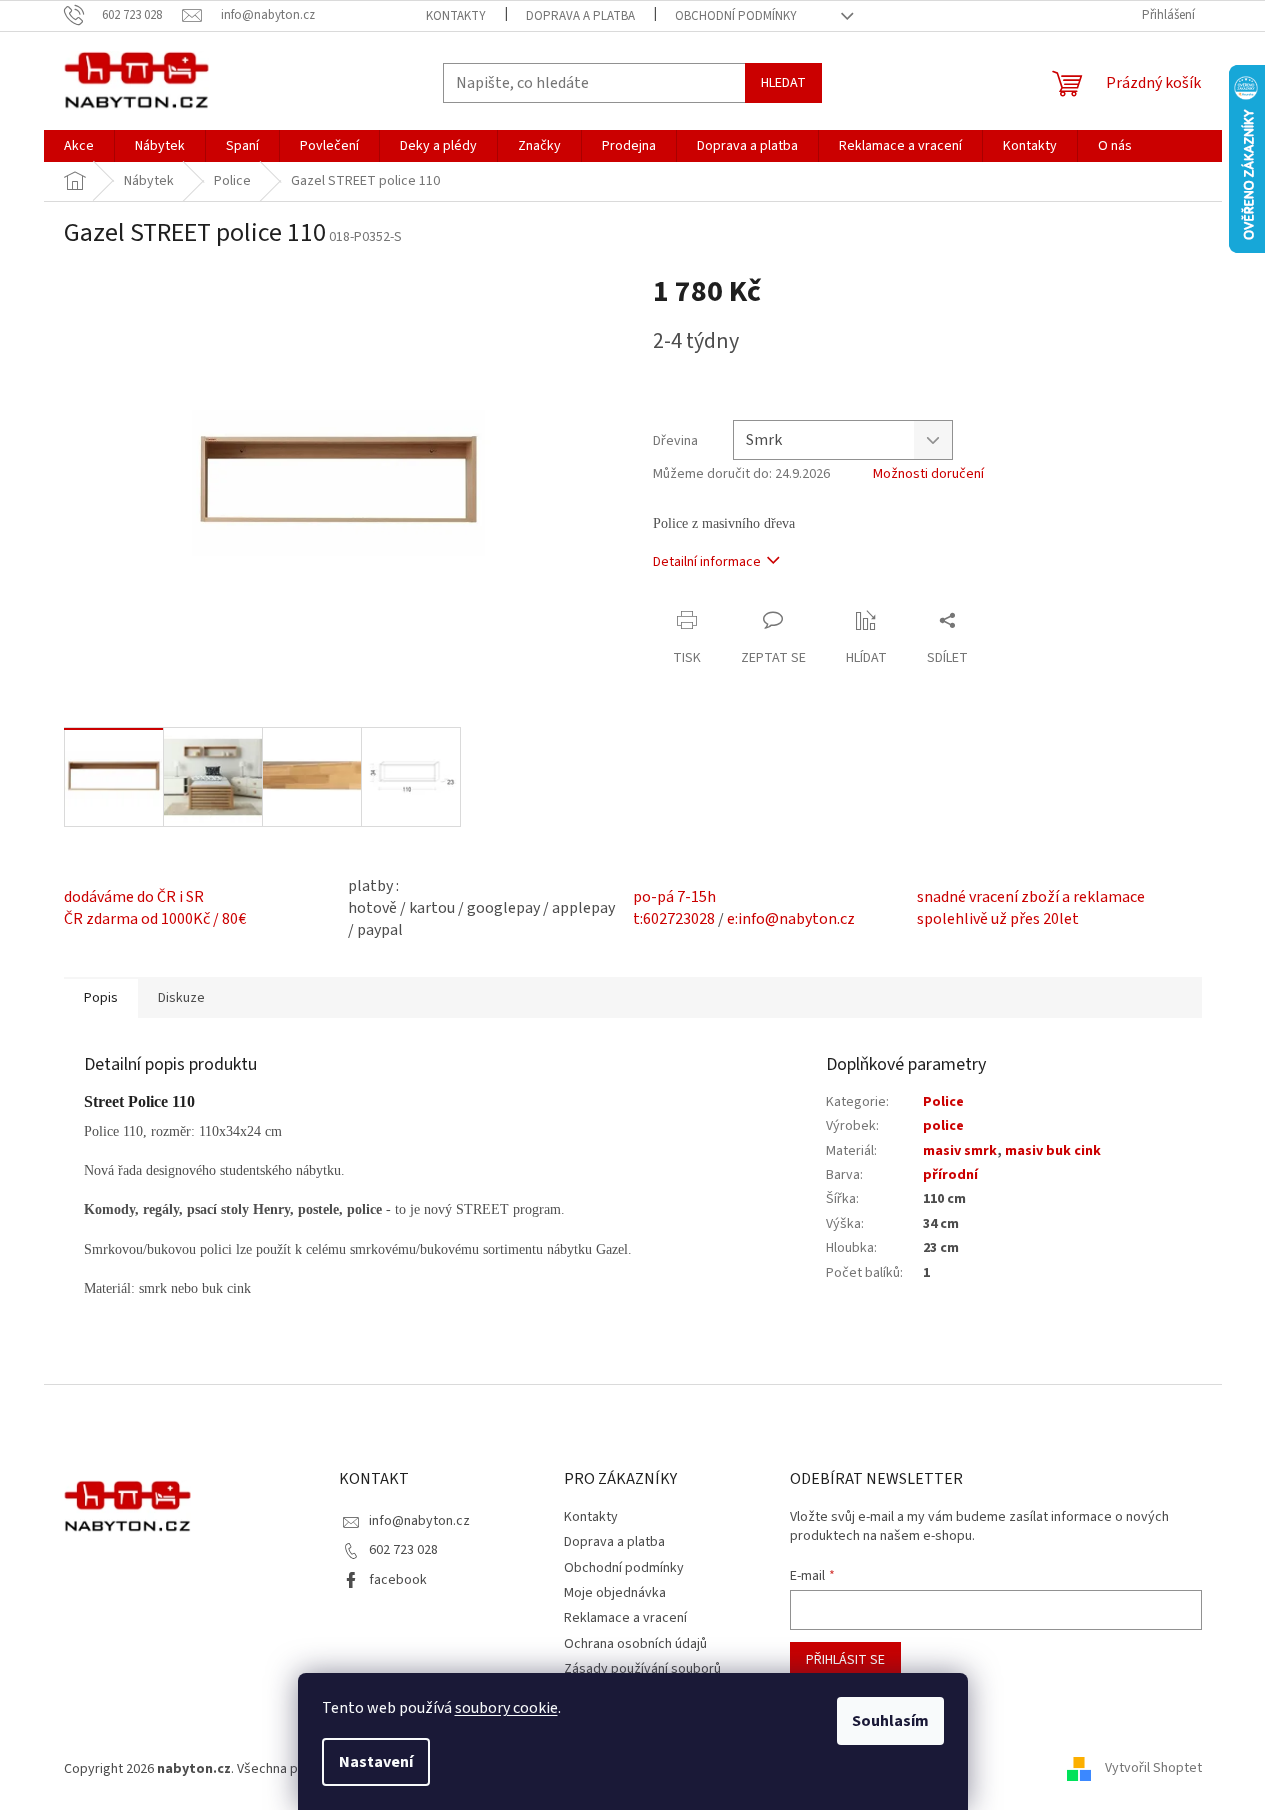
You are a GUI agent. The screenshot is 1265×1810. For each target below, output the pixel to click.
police (943, 1126)
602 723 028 (403, 1550)
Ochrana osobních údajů (635, 1644)
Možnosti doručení (928, 474)
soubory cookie (506, 1708)
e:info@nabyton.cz (791, 919)
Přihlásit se (845, 1660)
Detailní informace (707, 562)
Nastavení (376, 1762)
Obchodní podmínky (736, 16)
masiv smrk (960, 1151)
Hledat (783, 83)
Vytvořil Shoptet (1153, 1769)
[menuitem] (79, 146)
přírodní (950, 1175)
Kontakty (456, 16)
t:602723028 (674, 919)
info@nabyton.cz (419, 1521)
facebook (398, 1580)
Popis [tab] (101, 998)
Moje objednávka (615, 1593)
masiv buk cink (1053, 1151)
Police (943, 1102)
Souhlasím (890, 1721)
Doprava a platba (580, 16)
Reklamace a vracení (625, 1618)
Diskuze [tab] (181, 998)
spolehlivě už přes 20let (998, 919)
